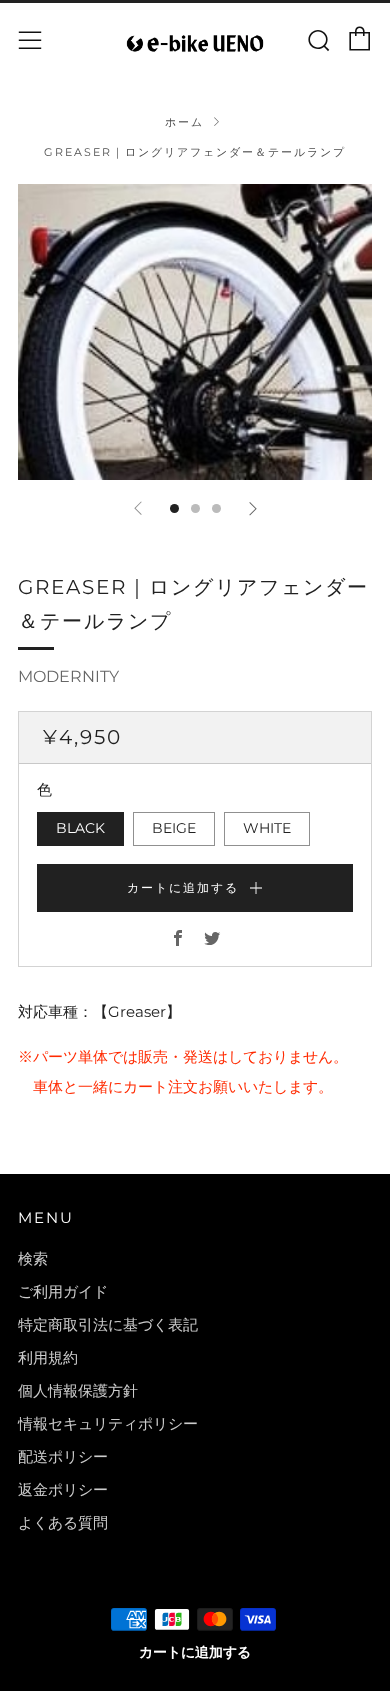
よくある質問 (63, 1522)
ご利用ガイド (63, 1291)
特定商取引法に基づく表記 (108, 1324)
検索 (33, 1258)
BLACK (80, 828)
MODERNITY (68, 676)
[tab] (174, 508)
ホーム (184, 122)
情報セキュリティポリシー (108, 1423)
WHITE (267, 828)
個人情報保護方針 (78, 1390)
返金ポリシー (63, 1489)
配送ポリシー (63, 1456)
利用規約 (48, 1357)
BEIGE (174, 828)
